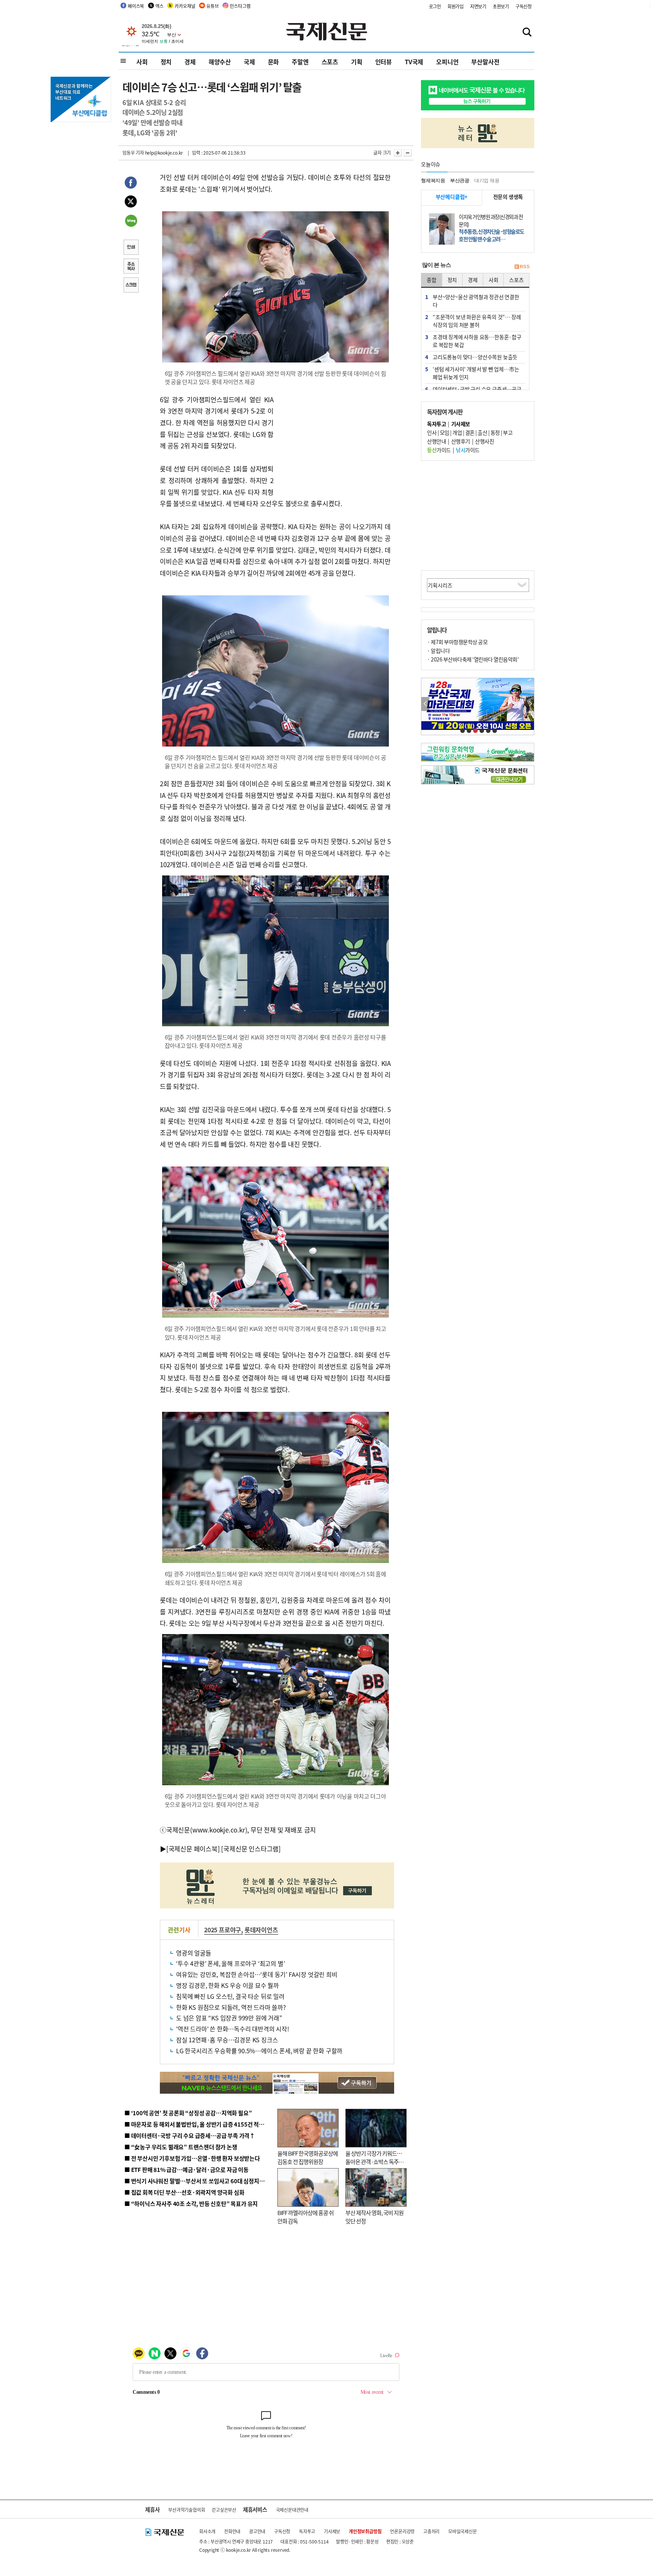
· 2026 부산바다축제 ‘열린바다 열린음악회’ (473, 659)
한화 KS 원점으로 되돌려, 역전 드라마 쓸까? (231, 2007)
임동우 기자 (133, 153)
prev (425, 704)
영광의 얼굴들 (194, 1953)
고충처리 (431, 2531)
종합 (432, 280)
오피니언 (447, 62)
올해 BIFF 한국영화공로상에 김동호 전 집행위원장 (308, 2158)
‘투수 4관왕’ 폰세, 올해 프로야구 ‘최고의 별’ (230, 1963)
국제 (249, 62)
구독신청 (524, 6)
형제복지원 (433, 180)
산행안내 (436, 441)
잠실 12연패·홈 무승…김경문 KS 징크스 (227, 2040)
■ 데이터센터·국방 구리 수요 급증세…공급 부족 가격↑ (190, 2135)
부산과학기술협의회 (186, 2510)
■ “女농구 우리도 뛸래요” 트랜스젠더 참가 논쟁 (181, 2147)
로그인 (435, 6)
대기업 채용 (487, 180)
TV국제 (414, 62)
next (530, 704)
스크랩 (131, 286)
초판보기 (501, 6)
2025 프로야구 (223, 1930)
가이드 (439, 450)
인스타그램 (240, 6)
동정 (495, 432)
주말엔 (300, 62)
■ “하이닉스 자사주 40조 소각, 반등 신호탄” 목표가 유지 (191, 2203)
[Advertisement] (334, 441)
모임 (445, 432)
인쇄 (131, 248)
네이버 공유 (131, 222)
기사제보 (332, 2531)
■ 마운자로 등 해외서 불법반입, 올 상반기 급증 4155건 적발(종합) (202, 2124)
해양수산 (220, 62)
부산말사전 (485, 62)
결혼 (470, 432)
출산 (482, 432)
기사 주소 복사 (131, 267)
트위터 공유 (131, 203)
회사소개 (207, 2531)
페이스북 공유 (131, 184)
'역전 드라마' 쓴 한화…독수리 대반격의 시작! (233, 2029)
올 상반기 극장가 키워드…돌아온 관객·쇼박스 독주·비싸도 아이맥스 (374, 2162)
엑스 (159, 6)
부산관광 (460, 180)
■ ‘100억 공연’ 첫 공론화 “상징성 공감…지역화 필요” (188, 2113)
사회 (142, 62)
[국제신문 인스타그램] (251, 1849)
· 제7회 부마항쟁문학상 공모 (457, 642)
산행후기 (461, 441)
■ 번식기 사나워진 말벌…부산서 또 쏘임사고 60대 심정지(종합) (199, 2181)
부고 (508, 432)
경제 (190, 62)
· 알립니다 (438, 651)
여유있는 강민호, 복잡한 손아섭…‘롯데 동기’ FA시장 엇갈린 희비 (257, 1974)
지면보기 (478, 6)
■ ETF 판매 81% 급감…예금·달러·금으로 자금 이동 (186, 2169)
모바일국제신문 (463, 2531)
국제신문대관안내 (292, 2510)
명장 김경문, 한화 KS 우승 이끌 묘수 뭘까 (227, 1985)
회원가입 (456, 6)
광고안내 (257, 2531)
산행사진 (484, 441)
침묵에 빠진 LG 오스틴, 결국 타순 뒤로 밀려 (230, 1996)
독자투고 (307, 2531)
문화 (274, 62)
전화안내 (232, 2531)
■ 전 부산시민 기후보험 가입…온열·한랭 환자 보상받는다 (192, 2158)
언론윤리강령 (402, 2531)
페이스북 (136, 6)
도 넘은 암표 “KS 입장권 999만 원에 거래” (229, 2018)
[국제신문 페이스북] (193, 1849)
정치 (166, 62)
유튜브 (212, 6)
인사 (432, 432)
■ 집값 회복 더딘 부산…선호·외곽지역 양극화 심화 (184, 2192)
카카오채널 (185, 6)
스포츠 (330, 62)
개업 (457, 432)
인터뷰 (384, 62)
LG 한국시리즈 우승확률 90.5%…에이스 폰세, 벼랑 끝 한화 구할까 (259, 2051)
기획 (357, 62)
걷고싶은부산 (224, 2510)
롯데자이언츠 (261, 1930)
